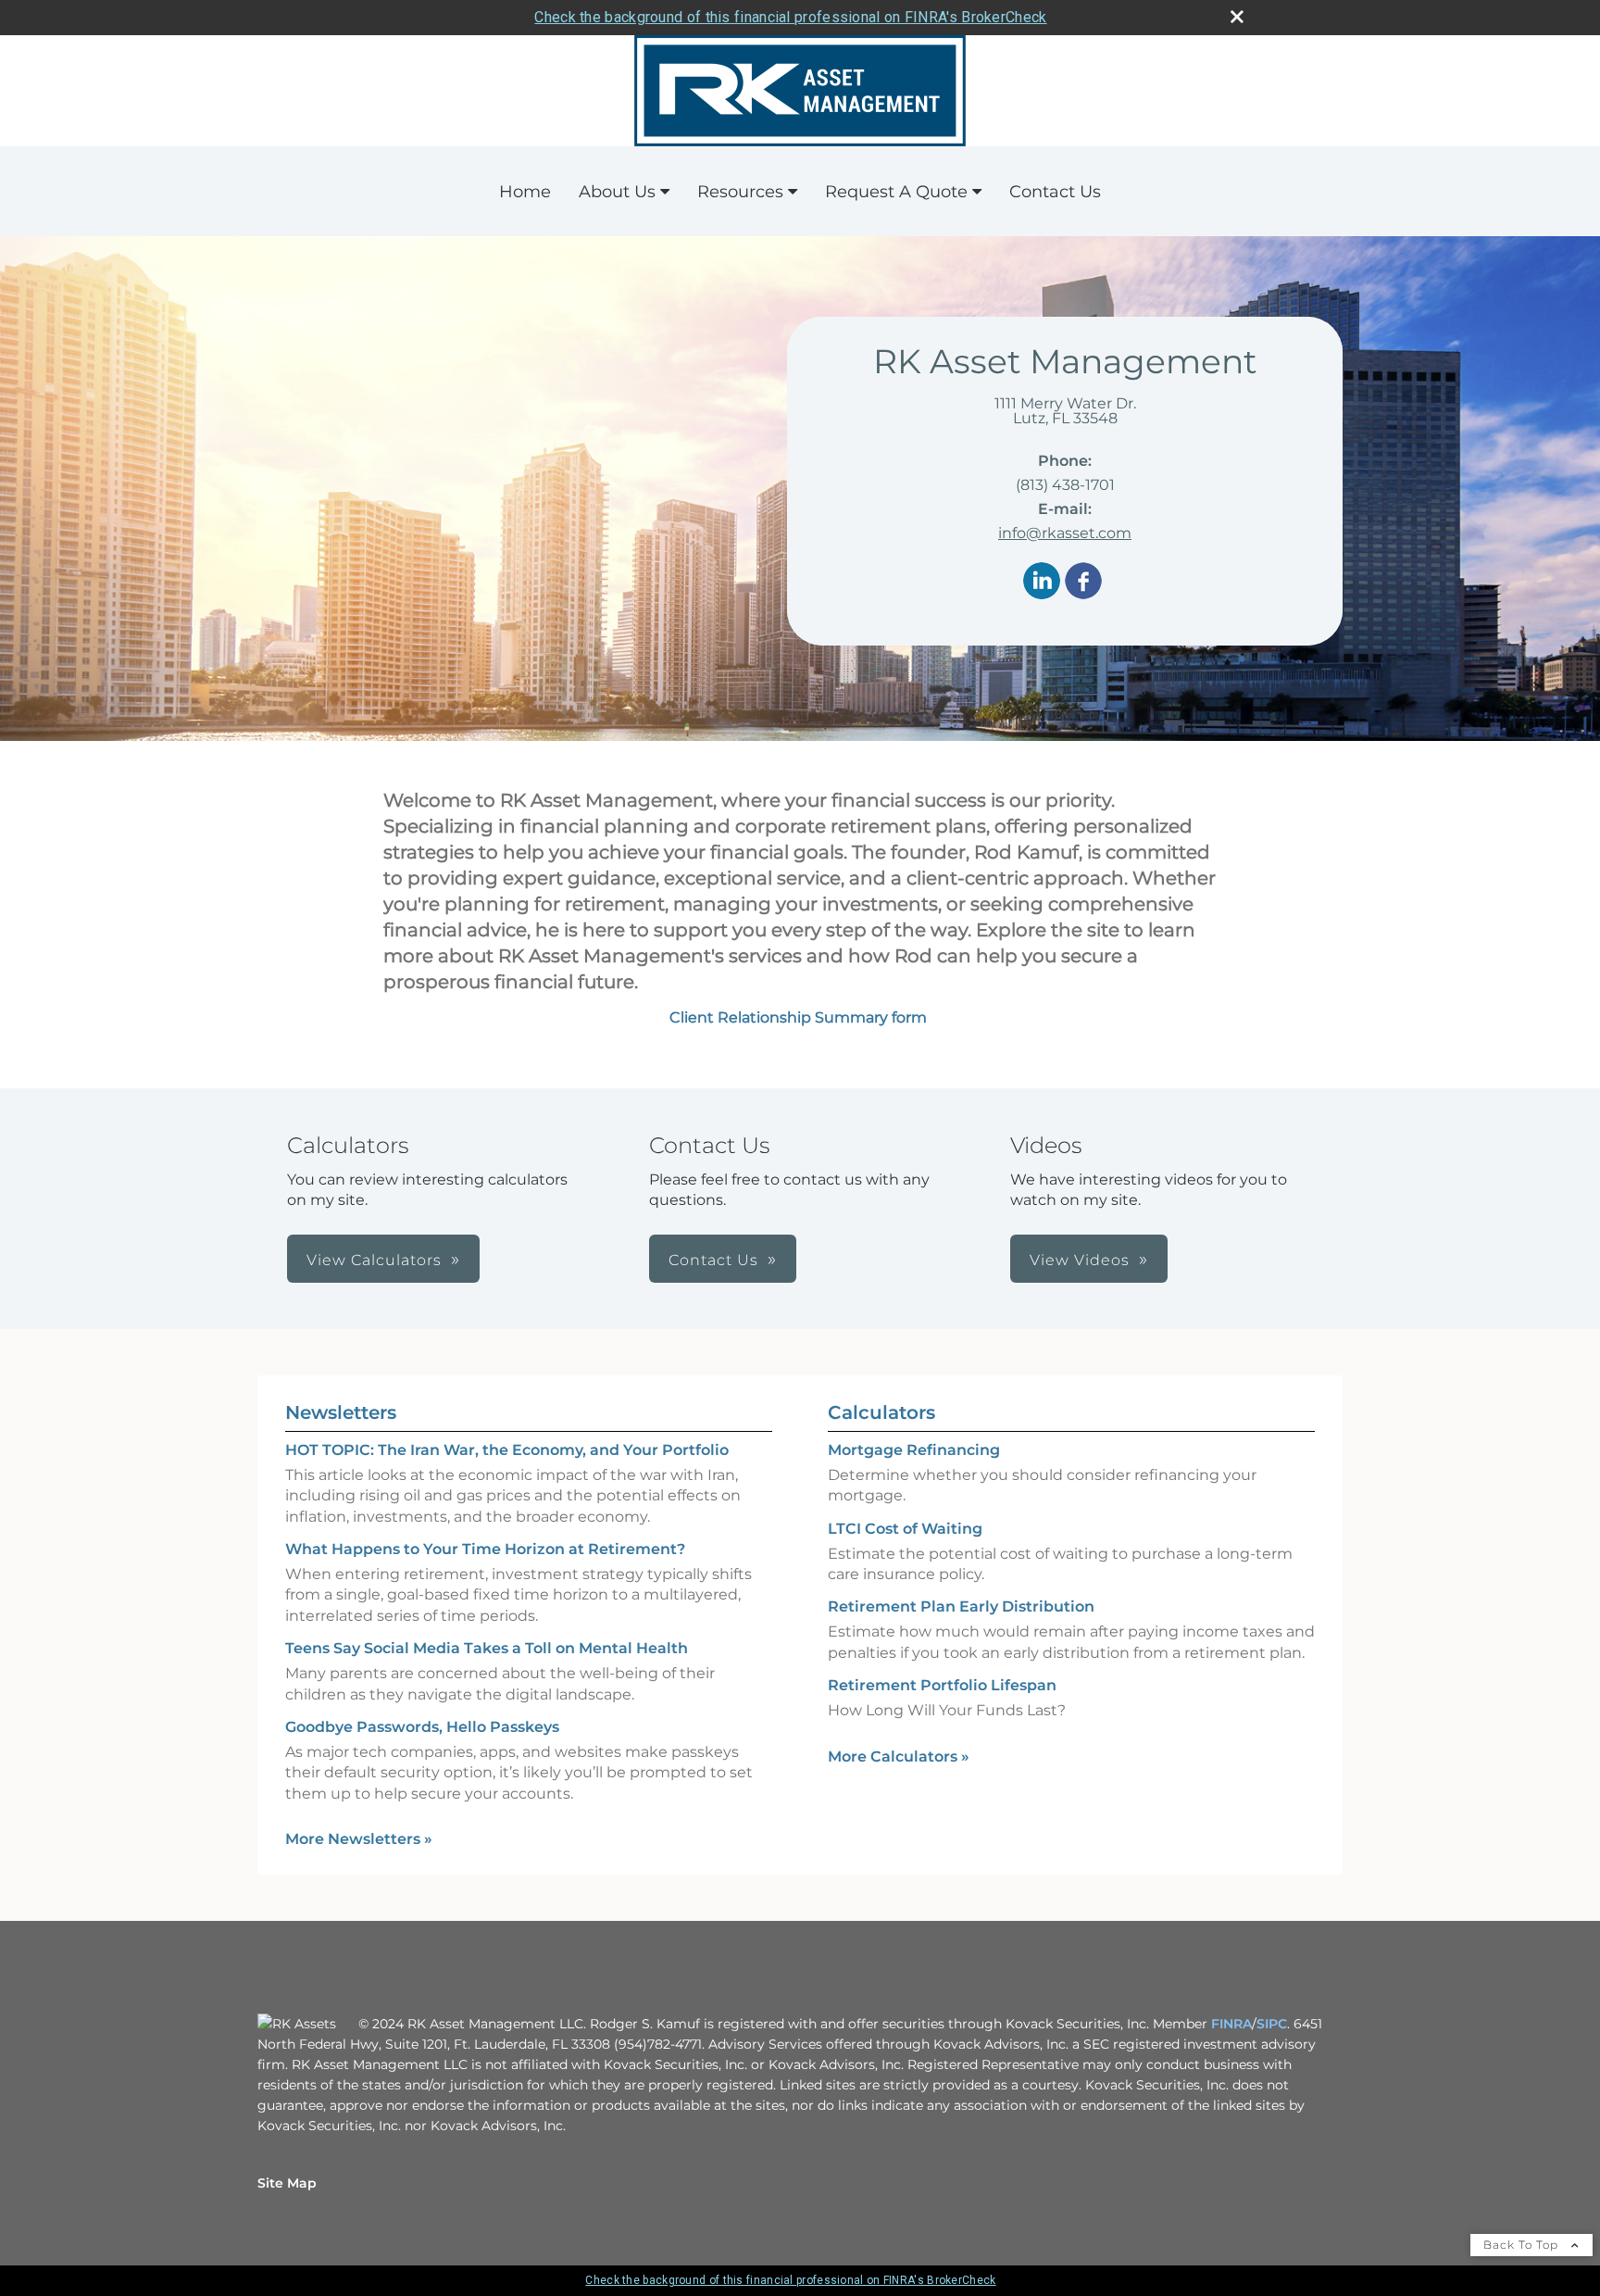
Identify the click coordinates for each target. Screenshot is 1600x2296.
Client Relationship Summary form (800, 1017)
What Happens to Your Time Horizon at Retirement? (485, 1549)
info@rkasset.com (1065, 533)
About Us (617, 192)
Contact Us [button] (713, 1260)
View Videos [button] (1080, 1260)
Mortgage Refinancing (914, 1450)
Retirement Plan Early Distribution (961, 1606)
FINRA (1231, 2024)
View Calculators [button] (374, 1260)
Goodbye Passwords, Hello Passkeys (422, 1727)
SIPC (1272, 2024)
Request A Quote (896, 192)
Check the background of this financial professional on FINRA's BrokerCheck (790, 17)
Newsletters (341, 1412)
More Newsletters (359, 1839)
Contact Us (1055, 192)
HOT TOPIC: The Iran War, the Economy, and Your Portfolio (507, 1450)
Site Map (287, 2183)
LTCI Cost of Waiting (905, 1529)
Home (525, 192)
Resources (740, 192)
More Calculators (899, 1757)
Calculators (881, 1412)
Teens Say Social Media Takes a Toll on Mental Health (487, 1648)
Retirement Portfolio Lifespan (942, 1685)
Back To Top (1523, 2245)
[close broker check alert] (1237, 17)
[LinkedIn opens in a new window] (1042, 582)
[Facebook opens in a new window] (1083, 582)
